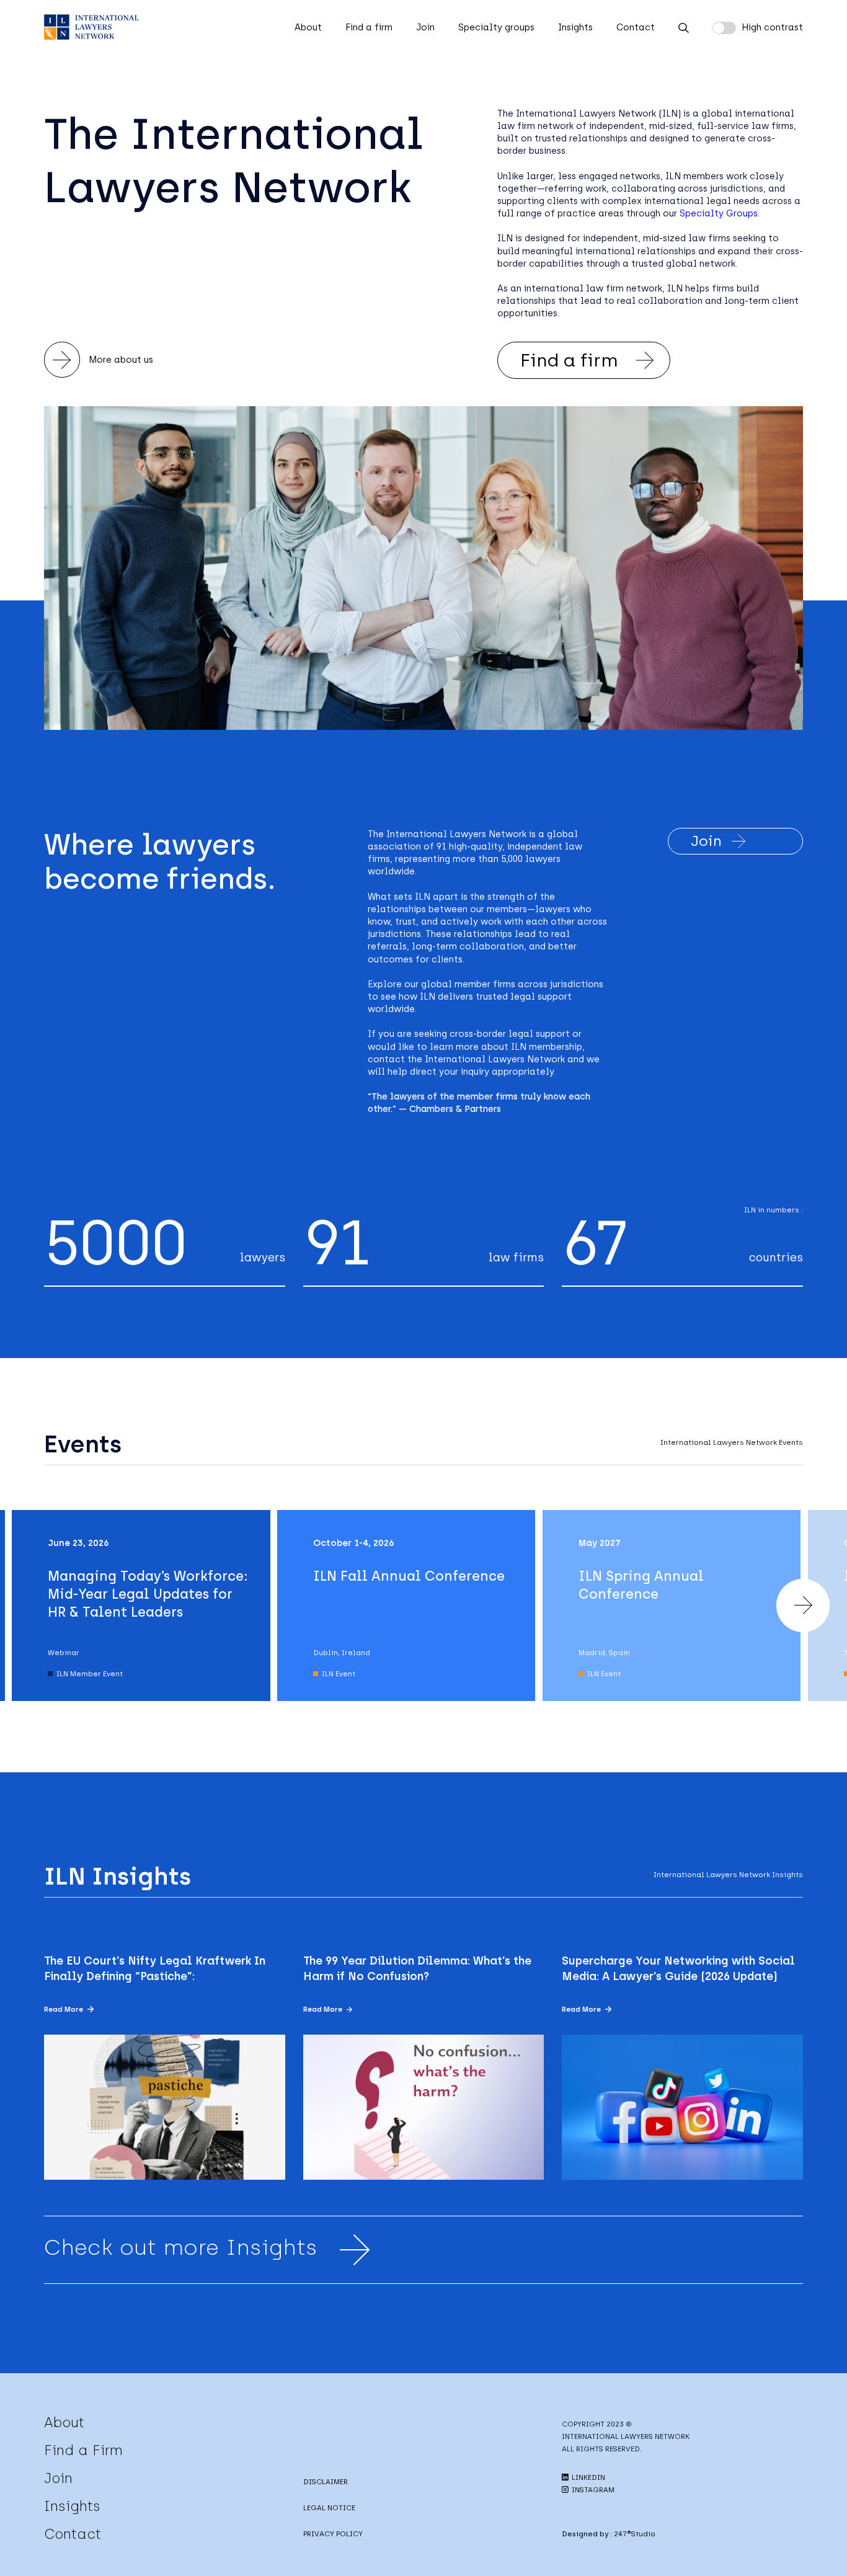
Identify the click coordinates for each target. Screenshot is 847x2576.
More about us (121, 360)
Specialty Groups (719, 213)
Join (425, 27)
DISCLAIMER (326, 2482)
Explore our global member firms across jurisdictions (486, 984)
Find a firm (369, 27)
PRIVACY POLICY (333, 2534)
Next (803, 1606)
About (308, 27)
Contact (636, 27)
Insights (575, 27)
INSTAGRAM (592, 2490)
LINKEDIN (588, 2477)
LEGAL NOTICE (329, 2508)
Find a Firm (83, 2450)
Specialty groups (496, 27)
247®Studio (635, 2534)
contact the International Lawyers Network (466, 1059)
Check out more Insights (181, 2247)
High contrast (772, 27)
